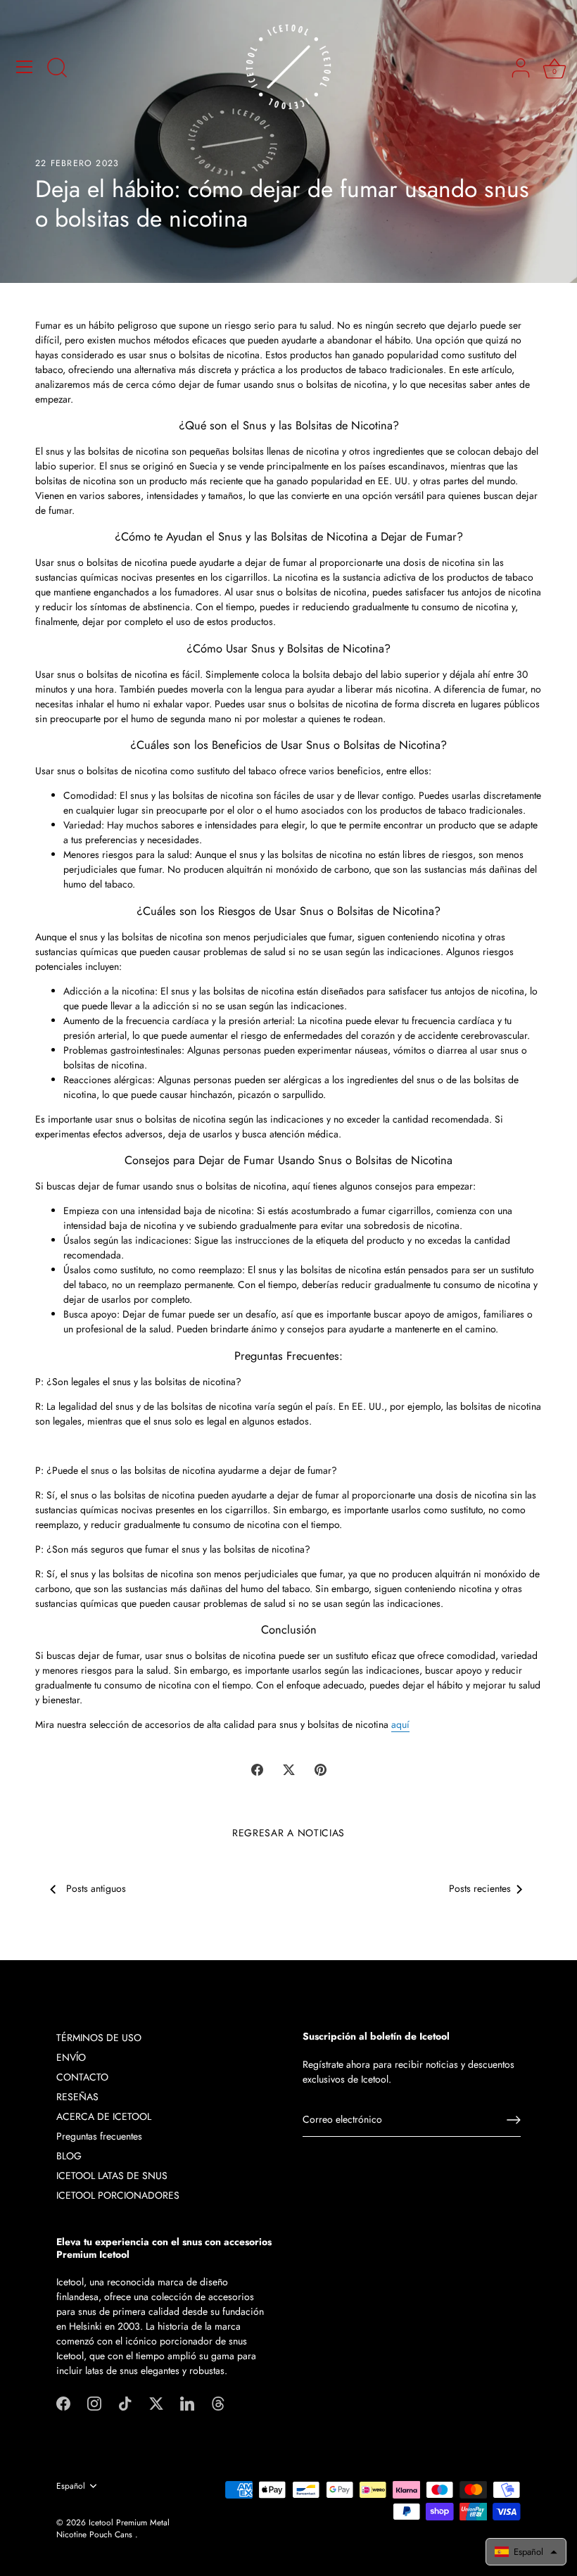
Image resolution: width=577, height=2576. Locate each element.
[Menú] (25, 67)
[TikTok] (125, 2402)
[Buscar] (57, 69)
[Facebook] (63, 2402)
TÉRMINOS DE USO (99, 2038)
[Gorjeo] (156, 2402)
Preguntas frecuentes (99, 2136)
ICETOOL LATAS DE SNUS (112, 2176)
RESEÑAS (77, 2097)
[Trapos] (218, 2402)
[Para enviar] (514, 2120)
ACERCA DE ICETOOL (104, 2116)
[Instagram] (94, 2402)
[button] (526, 2552)
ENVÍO (71, 2057)
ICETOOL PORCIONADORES (118, 2195)
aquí (400, 1724)
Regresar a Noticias (288, 1833)
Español (71, 2486)
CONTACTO (82, 2077)
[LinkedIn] (187, 2402)
